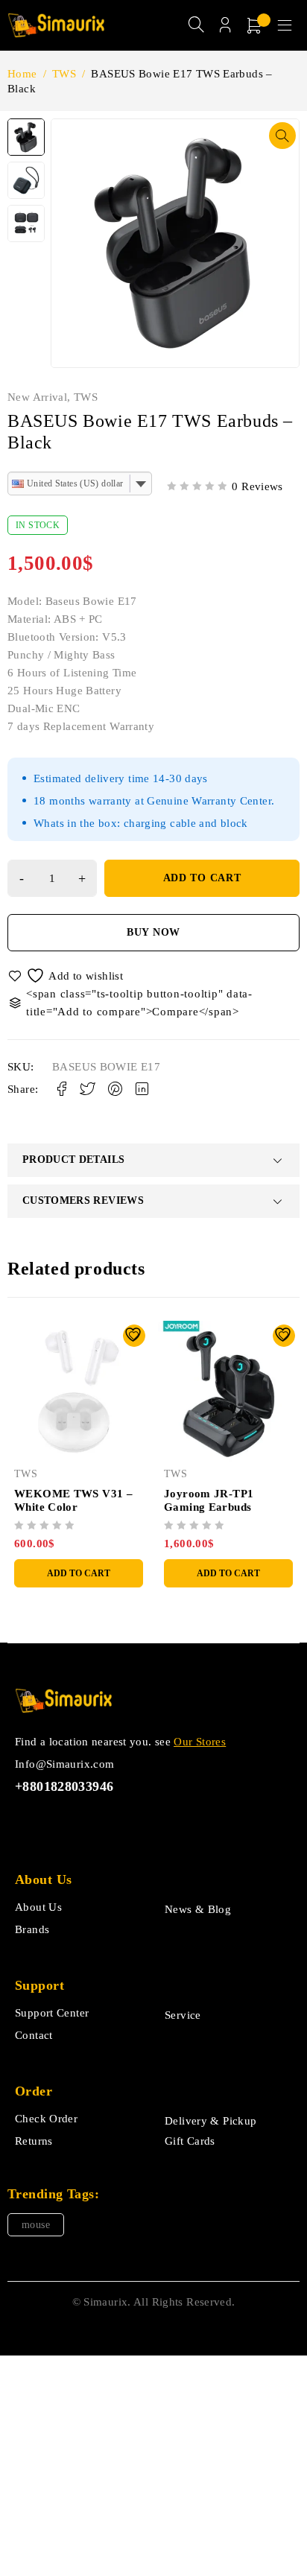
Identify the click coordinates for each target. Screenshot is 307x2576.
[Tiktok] (58, 1822)
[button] (282, 136)
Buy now (153, 932)
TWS (64, 74)
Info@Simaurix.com (64, 1764)
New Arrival (37, 397)
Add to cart (202, 878)
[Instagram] (92, 1822)
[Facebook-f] (24, 1822)
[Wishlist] (66, 975)
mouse (36, 2225)
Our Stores (200, 1742)
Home (22, 74)
